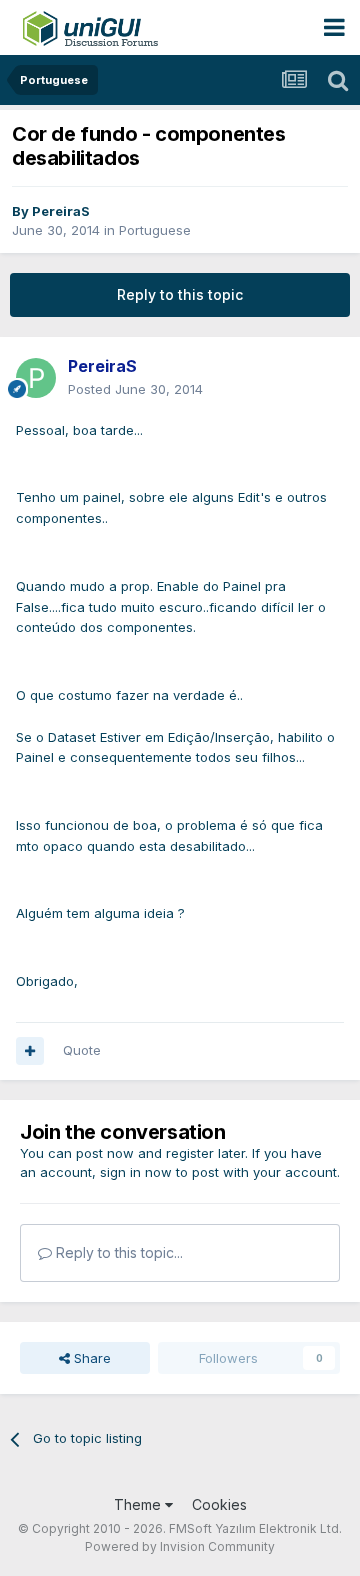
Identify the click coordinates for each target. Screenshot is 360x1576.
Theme (139, 1504)
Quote (82, 1050)
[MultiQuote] (30, 1051)
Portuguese (155, 230)
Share (90, 1358)
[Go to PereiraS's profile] (36, 378)
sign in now (136, 1172)
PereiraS (61, 211)
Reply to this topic (180, 294)
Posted (135, 389)
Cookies (219, 1504)
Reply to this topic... (117, 1252)
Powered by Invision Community (180, 1546)
